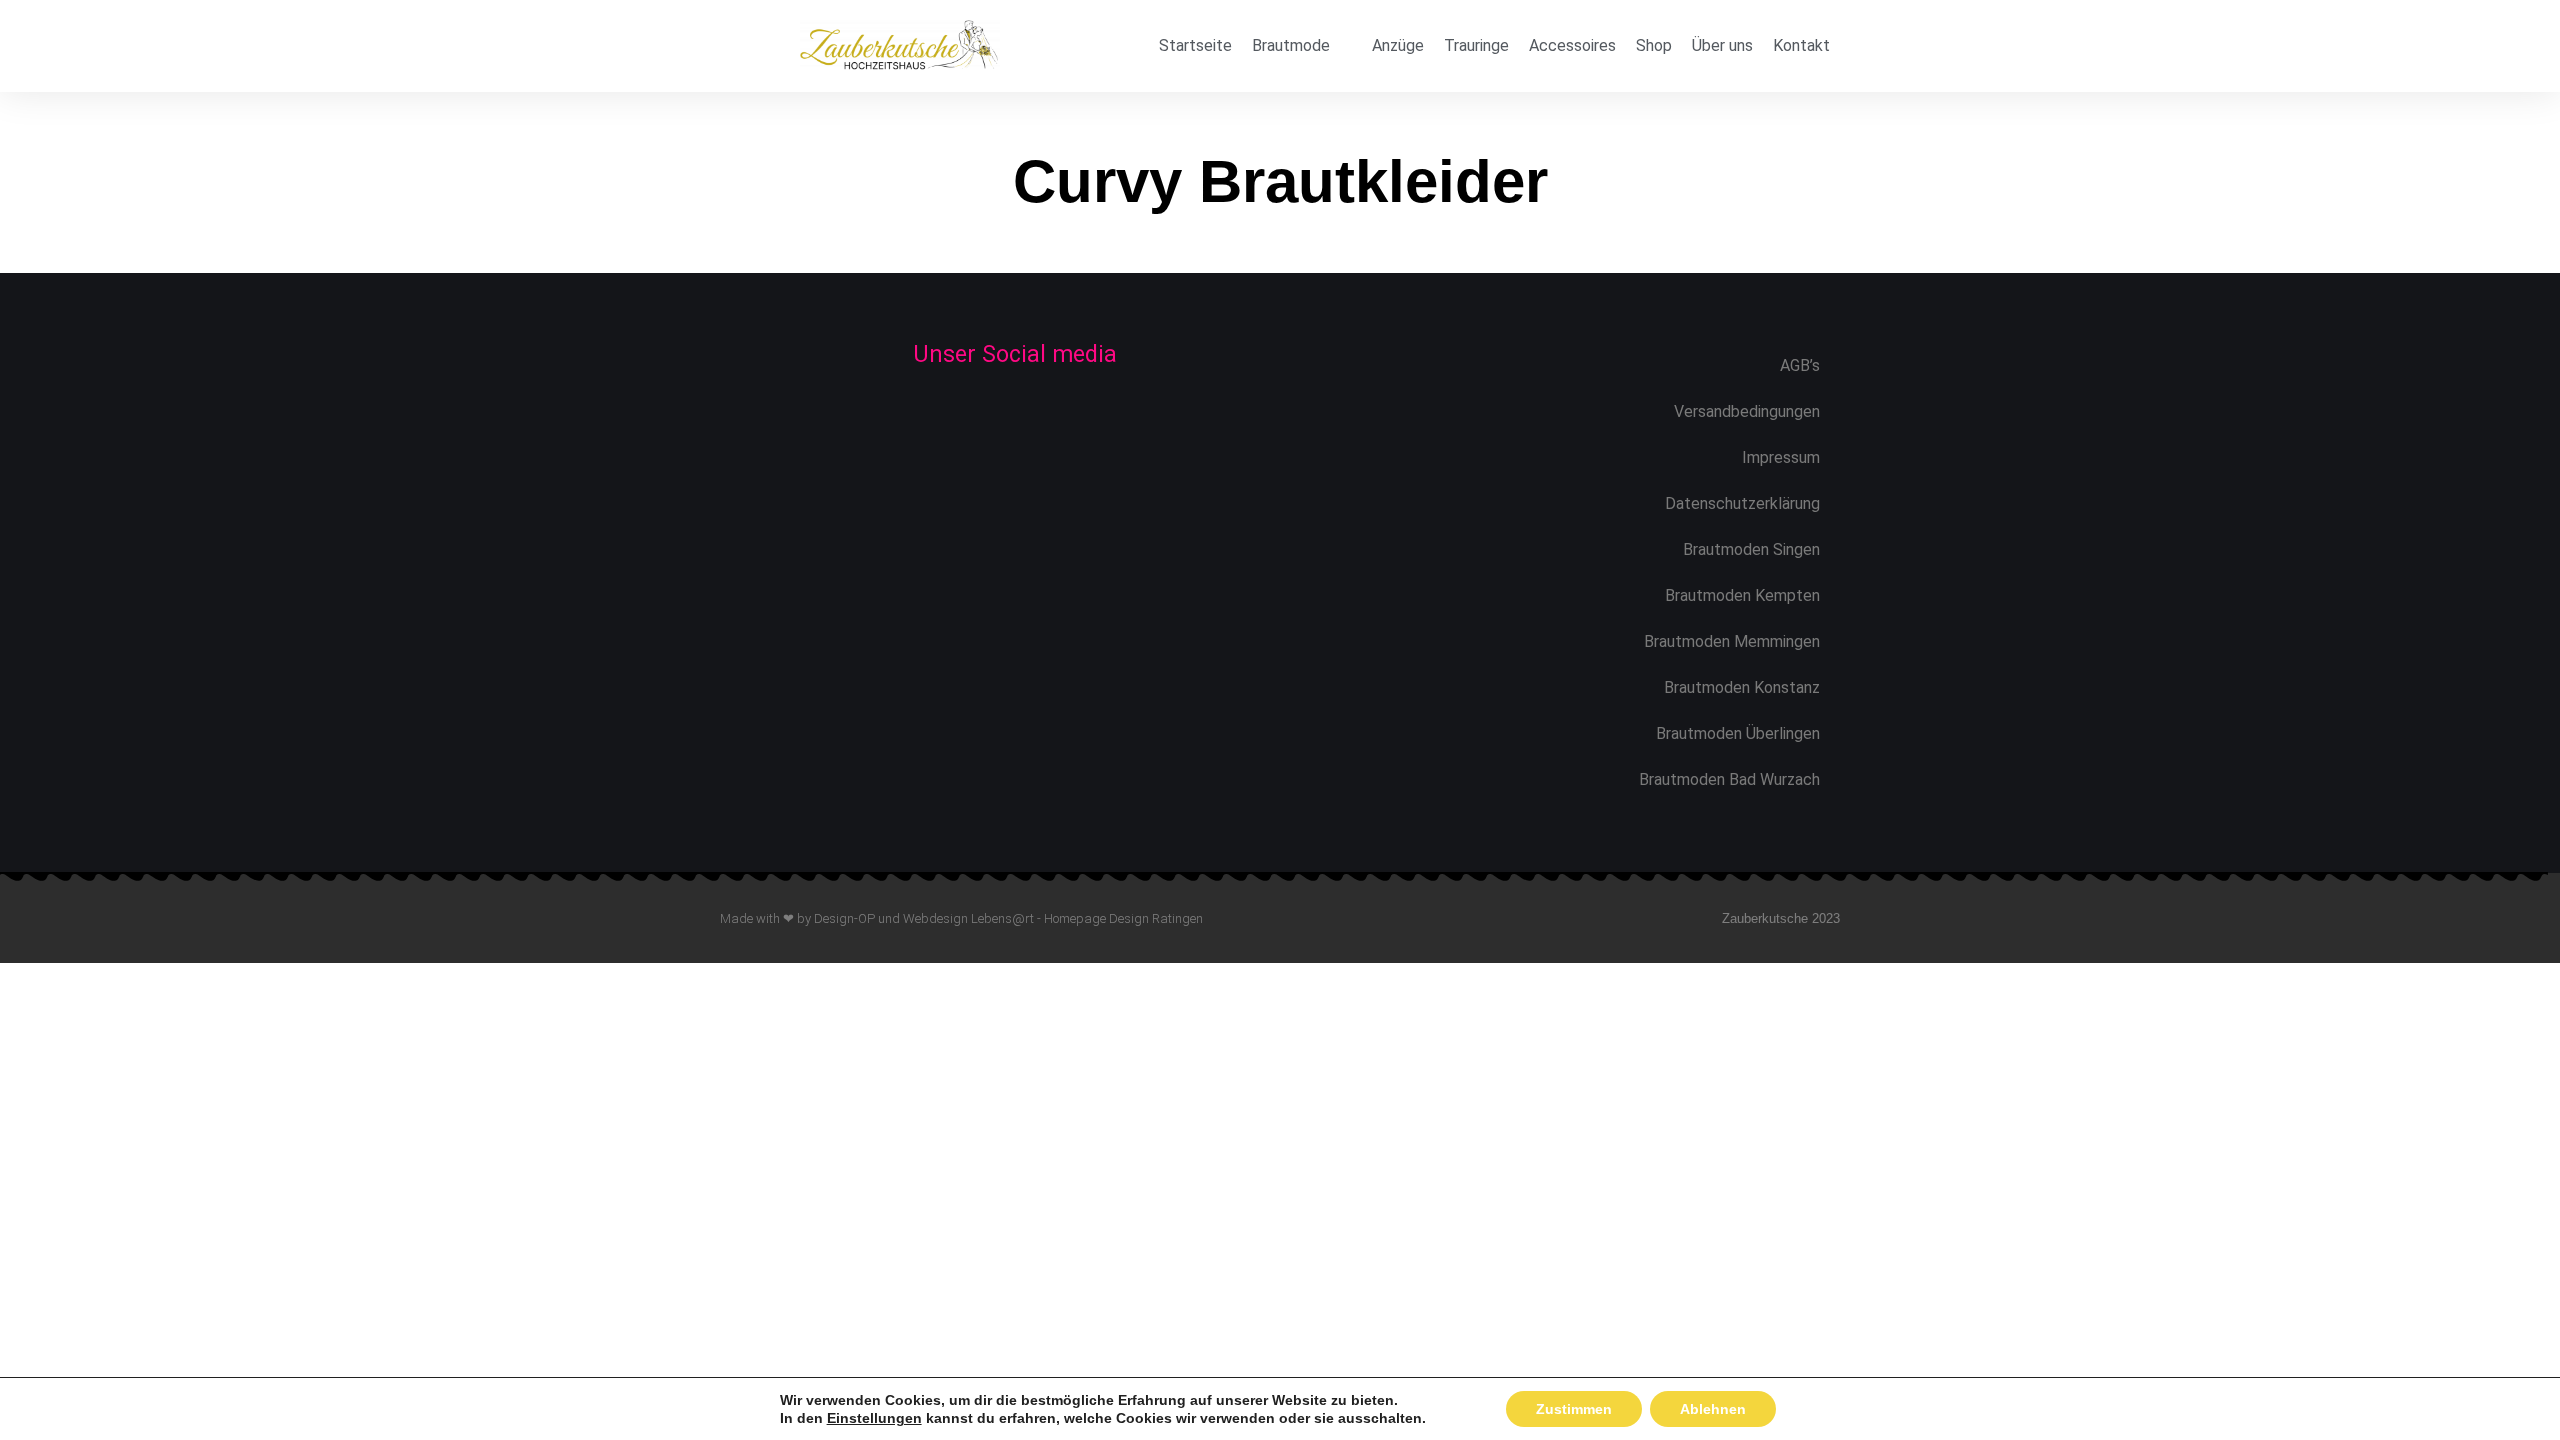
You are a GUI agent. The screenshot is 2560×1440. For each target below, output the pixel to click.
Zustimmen (1574, 1409)
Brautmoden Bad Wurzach (1729, 779)
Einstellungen (874, 1418)
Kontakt (1801, 45)
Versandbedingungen (1747, 411)
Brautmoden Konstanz (1742, 687)
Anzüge (1398, 45)
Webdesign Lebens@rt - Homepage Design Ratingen (1053, 918)
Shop (1654, 45)
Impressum (1781, 457)
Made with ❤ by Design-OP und (811, 918)
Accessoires (1572, 45)
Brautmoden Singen (1751, 549)
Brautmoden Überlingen (1738, 733)
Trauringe (1476, 45)
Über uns (1722, 45)
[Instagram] (1015, 424)
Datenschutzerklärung (1742, 503)
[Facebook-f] (948, 424)
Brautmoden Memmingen (1732, 641)
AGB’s (1800, 365)
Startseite (1195, 45)
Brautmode (1291, 45)
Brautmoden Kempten (1742, 595)
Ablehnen (1713, 1409)
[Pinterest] (1082, 424)
